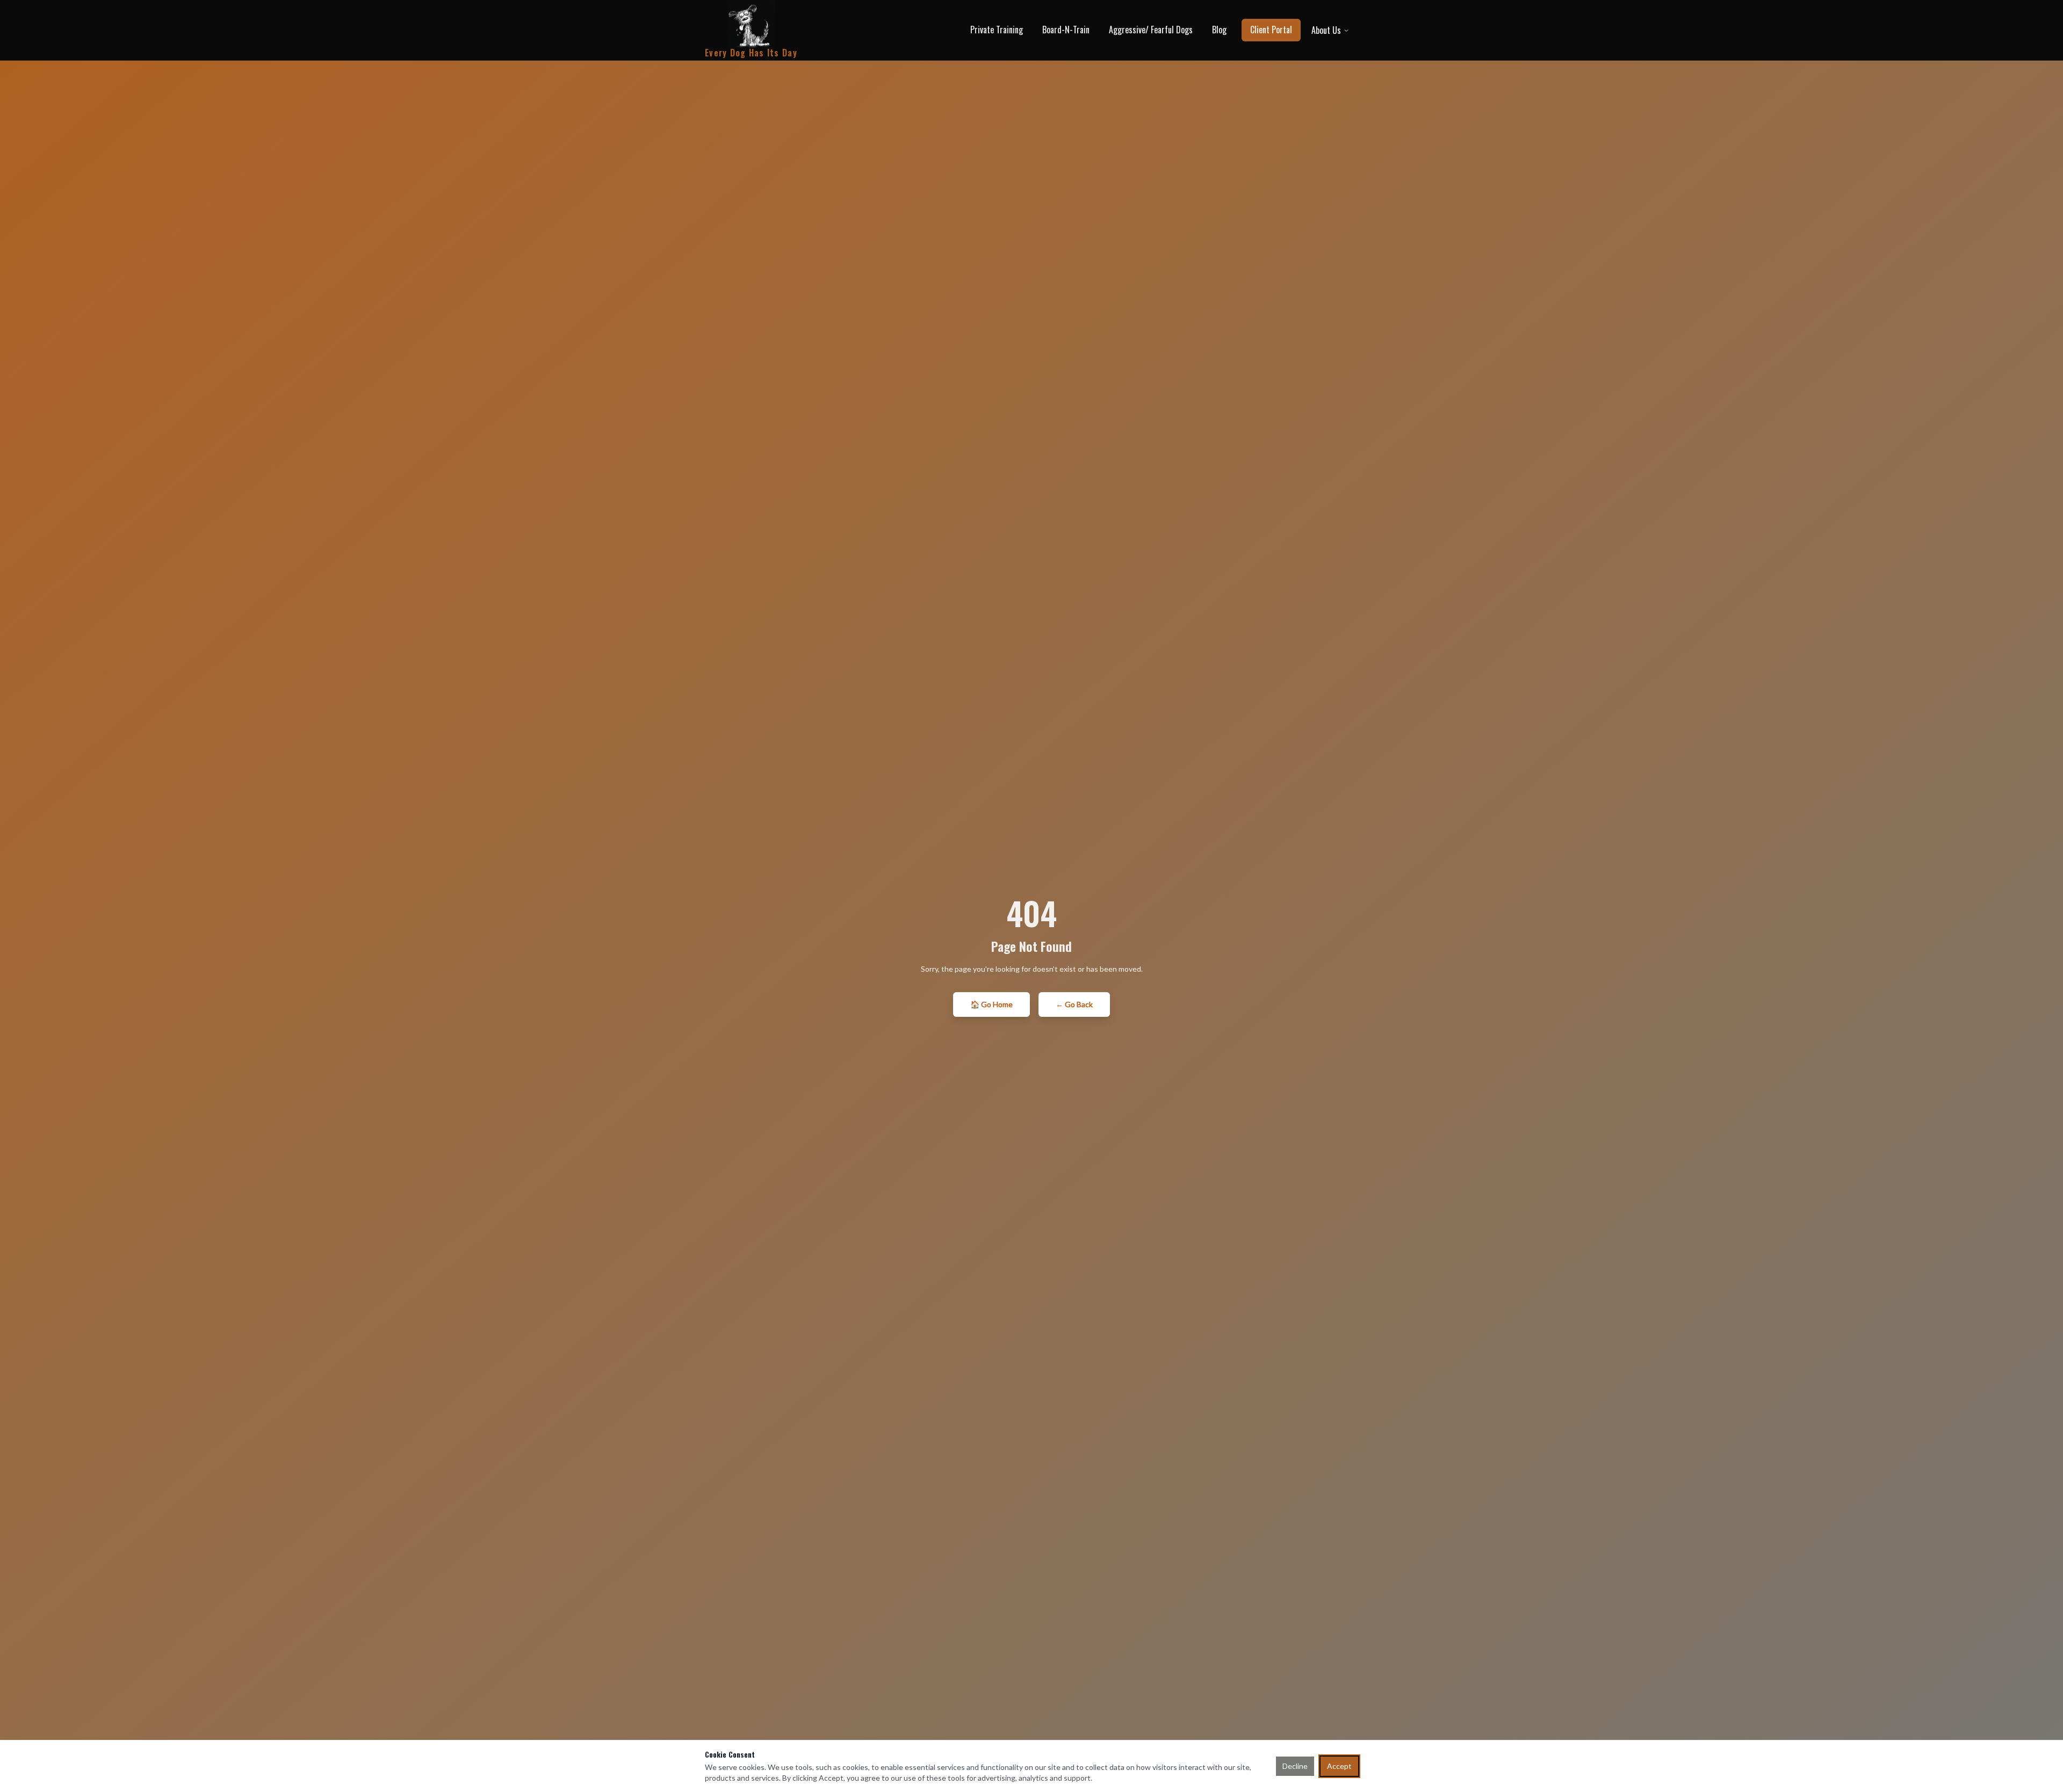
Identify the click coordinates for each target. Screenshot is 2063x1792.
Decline (1295, 1766)
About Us (1326, 30)
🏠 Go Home (991, 1004)
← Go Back (1074, 1004)
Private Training (997, 30)
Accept (1339, 1766)
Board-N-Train (1066, 30)
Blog (1219, 30)
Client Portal (1271, 30)
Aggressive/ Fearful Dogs (1151, 30)
